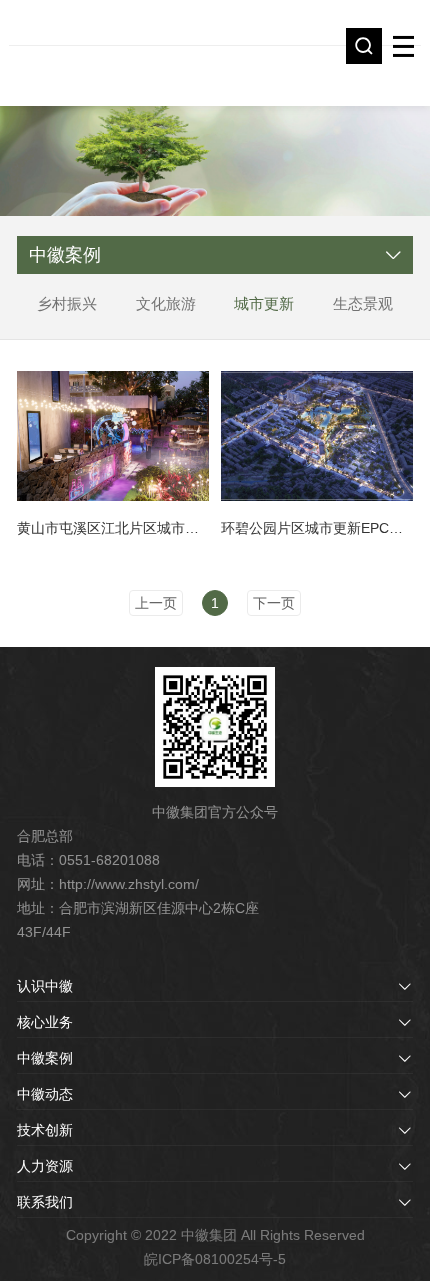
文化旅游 (166, 303)
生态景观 (363, 303)
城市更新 (264, 303)
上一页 (156, 603)
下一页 (274, 603)
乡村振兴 (67, 303)
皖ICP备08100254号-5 (215, 1259)
